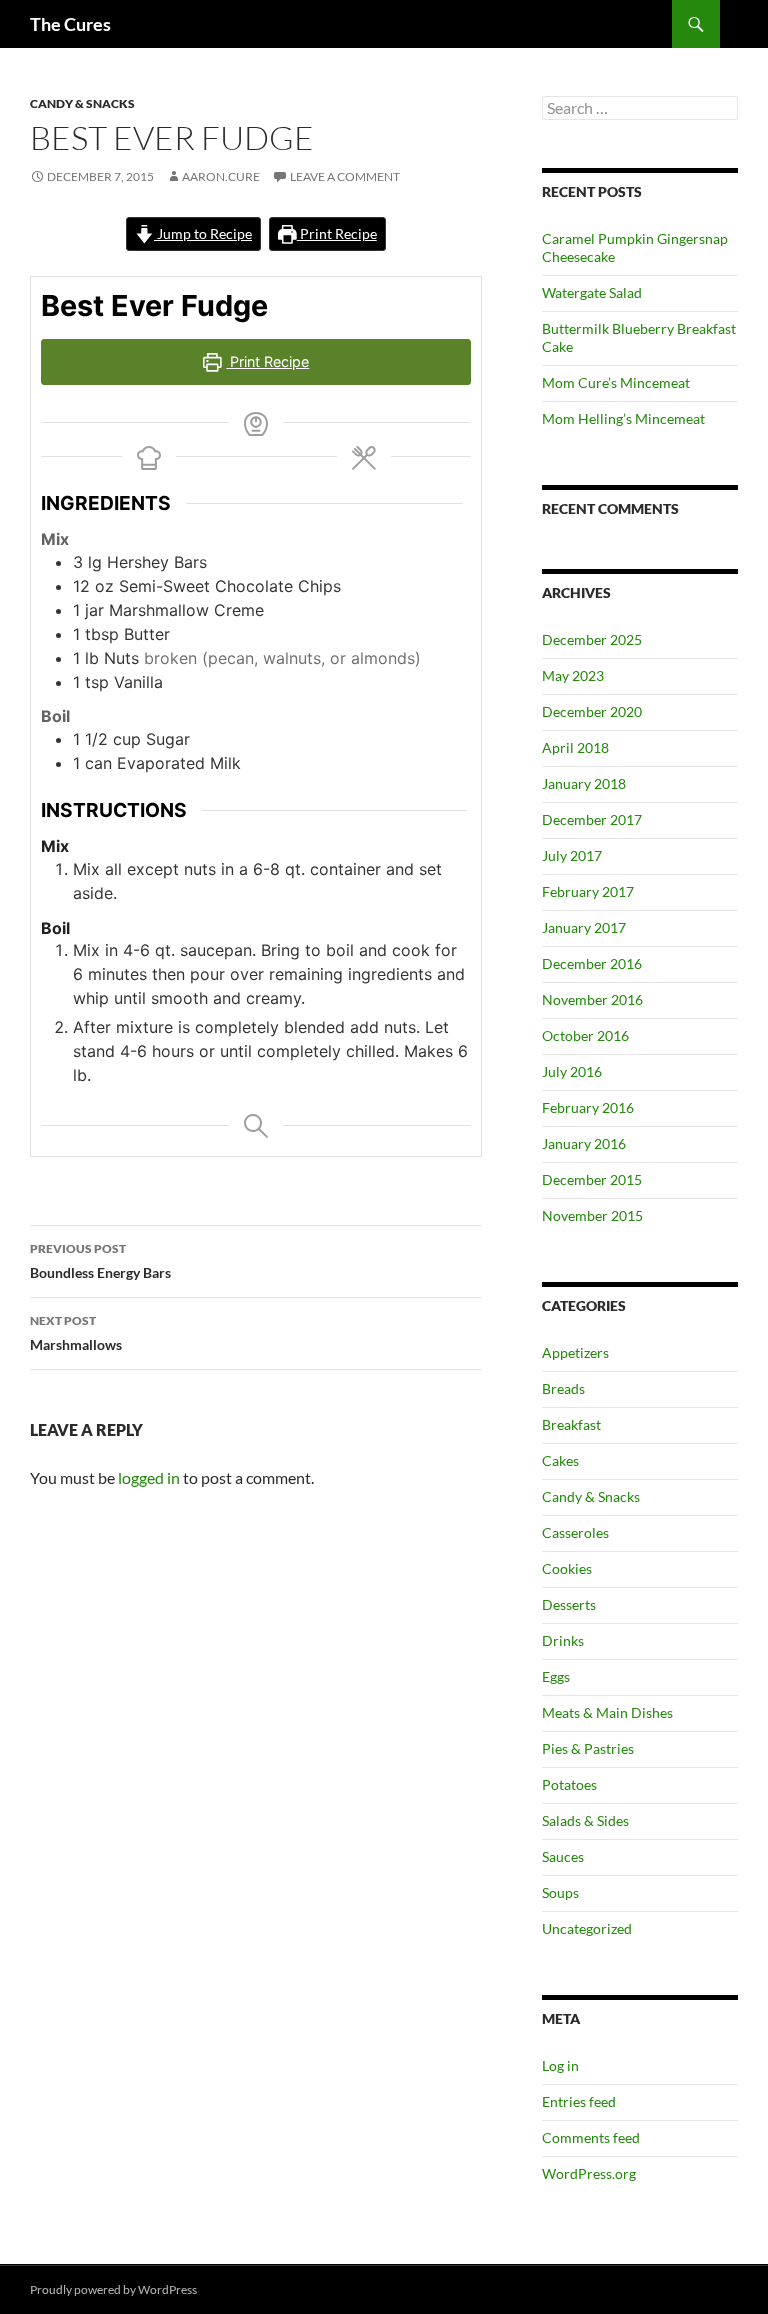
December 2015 (592, 1179)
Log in (560, 2065)
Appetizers (575, 1352)
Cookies (567, 1568)
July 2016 (572, 1071)
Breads (563, 1388)
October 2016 (585, 1035)
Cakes (560, 1460)
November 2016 (592, 999)
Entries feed (579, 2101)
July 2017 (572, 855)
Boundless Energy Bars (100, 1261)
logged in (149, 1477)
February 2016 (588, 1107)
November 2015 (592, 1215)
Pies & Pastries (588, 1748)
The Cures (70, 24)
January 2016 (584, 1143)
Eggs (556, 1676)
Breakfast (571, 1424)
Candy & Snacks (82, 103)
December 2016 (592, 963)
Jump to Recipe (203, 233)
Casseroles (575, 1532)
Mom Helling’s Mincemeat (623, 418)
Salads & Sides (585, 1820)
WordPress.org (589, 2173)
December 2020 (592, 711)
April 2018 (575, 747)
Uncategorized (587, 1928)
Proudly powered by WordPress (113, 2289)
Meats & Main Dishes (607, 1712)
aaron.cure (221, 176)
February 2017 (588, 891)
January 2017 (584, 927)
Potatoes (569, 1784)
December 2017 (592, 819)
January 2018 (584, 783)
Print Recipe (337, 233)
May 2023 (573, 675)
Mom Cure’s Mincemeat (616, 382)
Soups (560, 1892)
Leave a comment (345, 176)
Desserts (569, 1604)
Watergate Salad (592, 292)
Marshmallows (76, 1333)
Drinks (563, 1640)
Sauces (563, 1856)
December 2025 (592, 639)
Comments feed (591, 2137)
